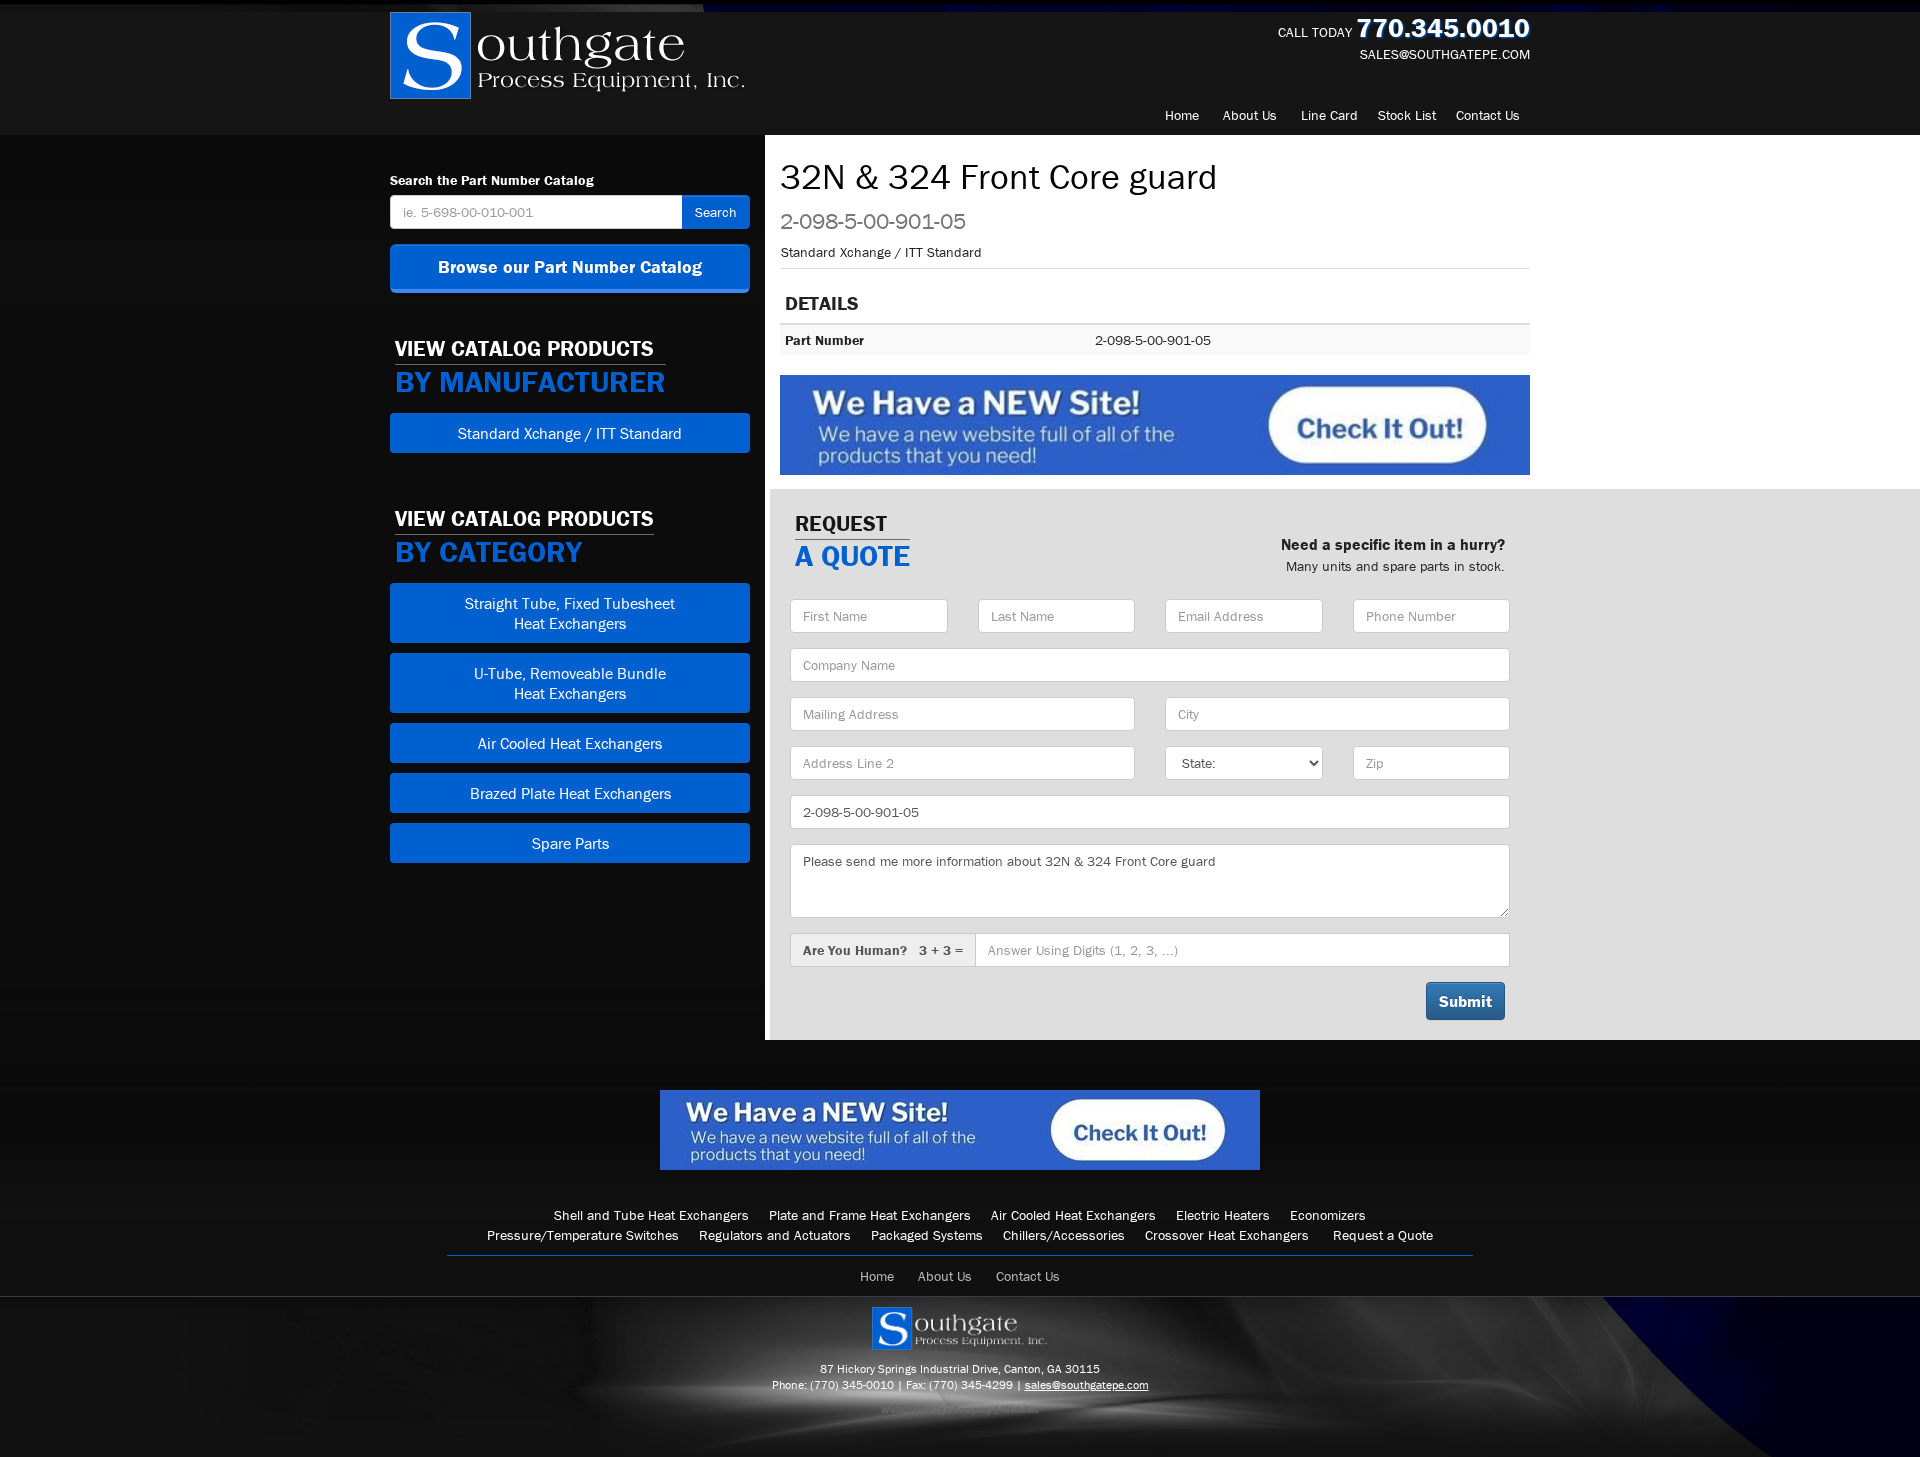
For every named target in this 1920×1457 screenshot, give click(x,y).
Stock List (1407, 115)
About (1250, 115)
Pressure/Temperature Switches (583, 1235)
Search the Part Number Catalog (492, 180)
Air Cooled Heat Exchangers (570, 743)
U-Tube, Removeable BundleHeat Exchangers (570, 683)
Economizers (1328, 1215)
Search (716, 212)
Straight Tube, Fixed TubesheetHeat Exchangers (570, 613)
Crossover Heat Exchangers (1227, 1235)
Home (1182, 115)
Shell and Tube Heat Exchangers (651, 1215)
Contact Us (1028, 1276)
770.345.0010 (1443, 27)
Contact (1488, 115)
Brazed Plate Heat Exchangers (570, 793)
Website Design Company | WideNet (960, 1409)
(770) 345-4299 (971, 1384)
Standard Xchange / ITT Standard (570, 433)
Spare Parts (570, 843)
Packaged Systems (927, 1235)
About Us (945, 1276)
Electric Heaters (1223, 1215)
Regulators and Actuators (775, 1235)
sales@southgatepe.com (1445, 54)
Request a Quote (1383, 1235)
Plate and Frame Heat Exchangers (870, 1215)
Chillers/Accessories (1064, 1235)
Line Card (1329, 115)
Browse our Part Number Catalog (570, 266)
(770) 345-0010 (852, 1384)
